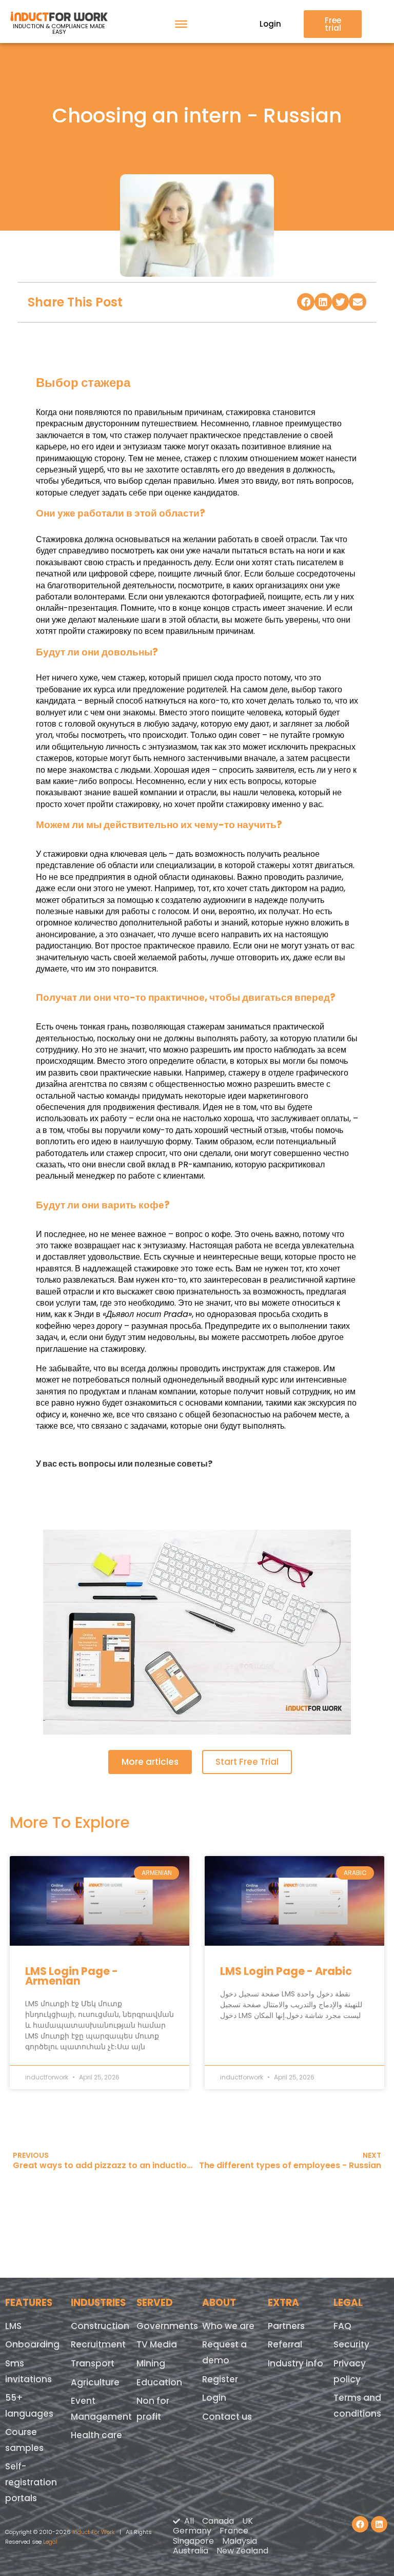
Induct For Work (94, 2532)
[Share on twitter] (341, 302)
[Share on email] (358, 302)
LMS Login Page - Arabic (286, 1971)
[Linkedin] (379, 2524)
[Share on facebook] (306, 302)
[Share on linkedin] (323, 302)
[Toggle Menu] (181, 24)
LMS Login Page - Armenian (72, 1976)
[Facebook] (360, 2524)
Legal (50, 2542)
